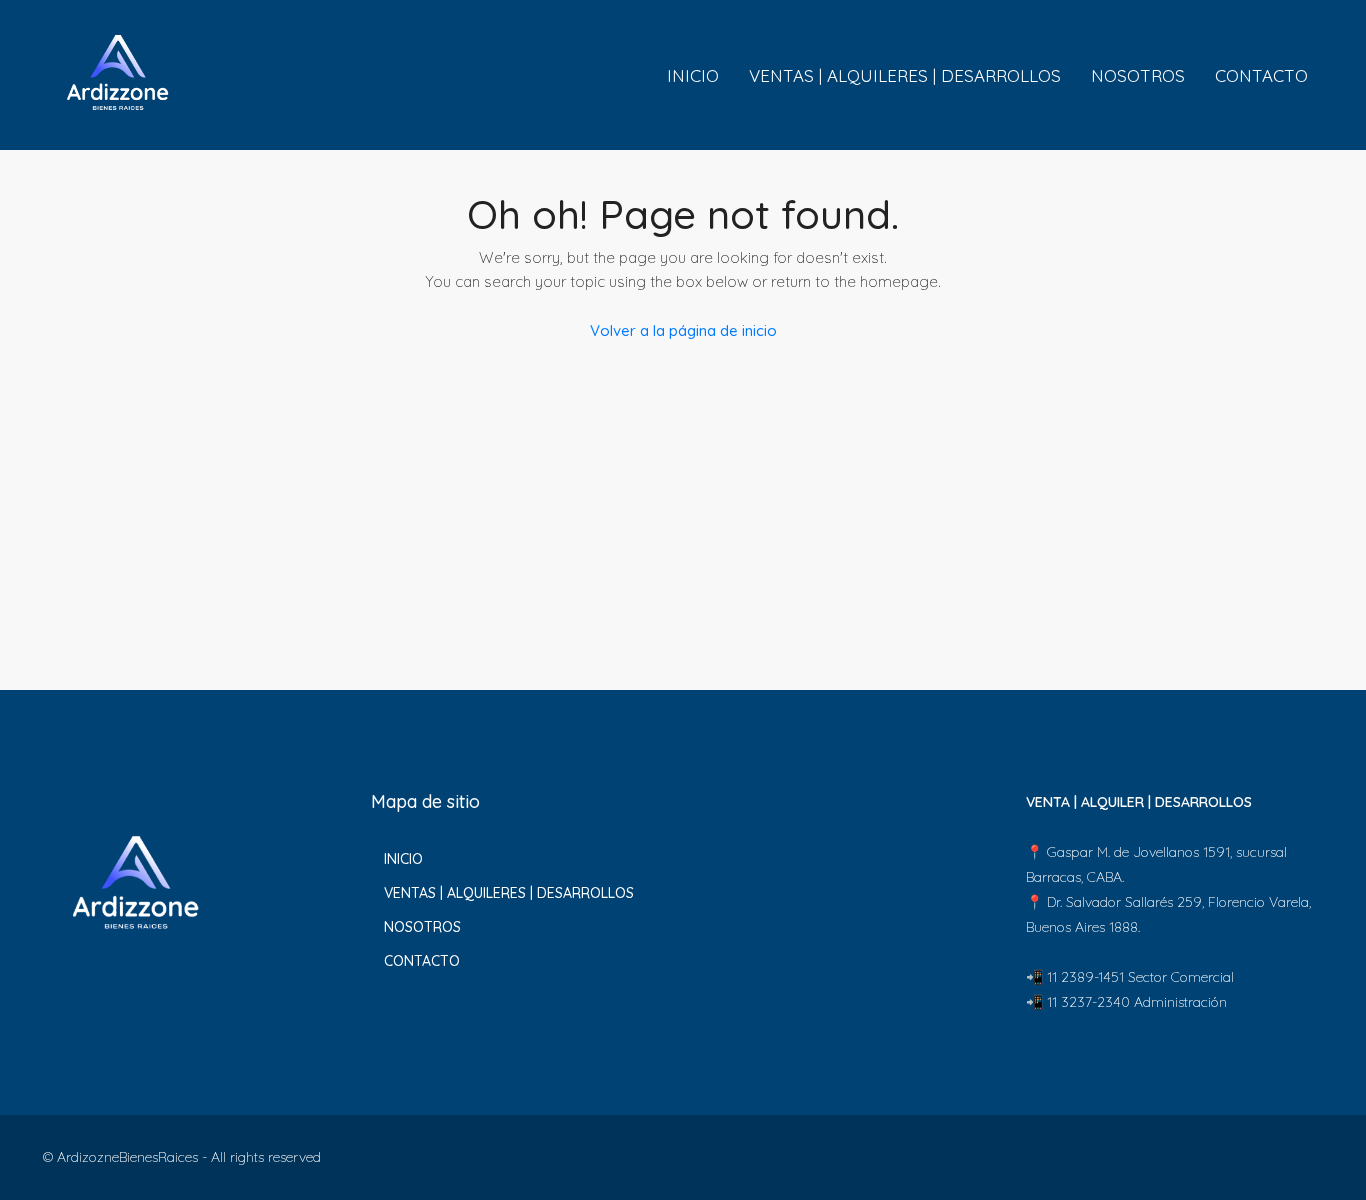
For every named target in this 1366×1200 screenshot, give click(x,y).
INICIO (693, 75)
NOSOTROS (1138, 75)
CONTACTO (1261, 75)
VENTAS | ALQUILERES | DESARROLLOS (905, 75)
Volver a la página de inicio (683, 330)
